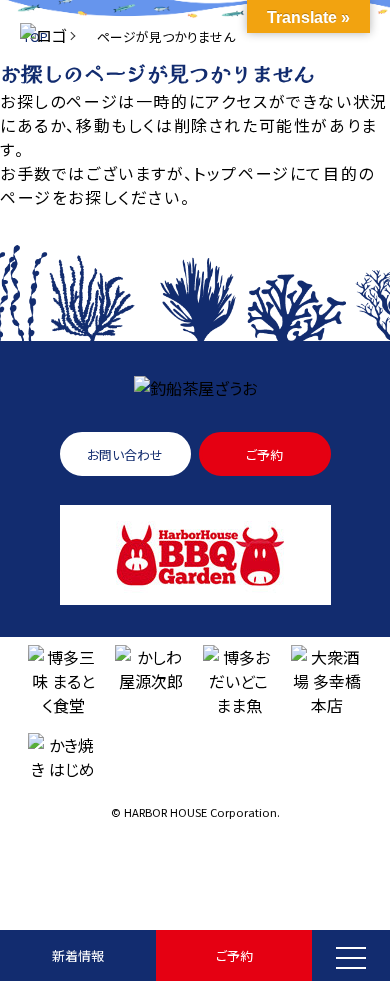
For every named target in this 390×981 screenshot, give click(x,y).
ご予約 (234, 955)
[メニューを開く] (351, 955)
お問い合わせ (125, 454)
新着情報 (78, 955)
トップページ (241, 173)
